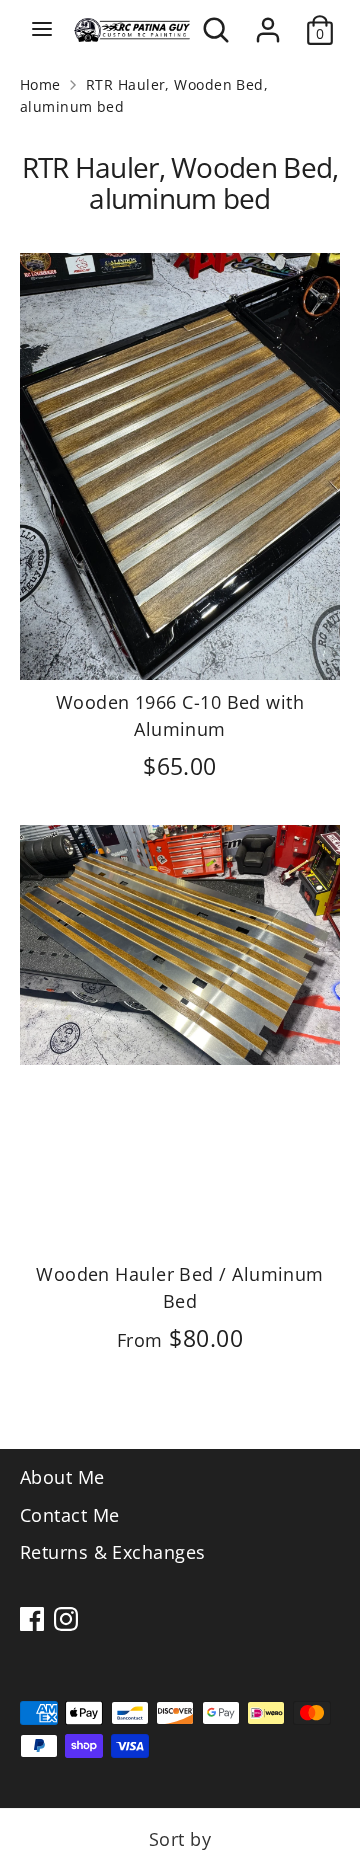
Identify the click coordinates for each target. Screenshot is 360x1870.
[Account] (268, 23)
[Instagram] (66, 1619)
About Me (62, 1477)
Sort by (180, 1839)
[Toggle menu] (42, 29)
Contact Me (70, 1515)
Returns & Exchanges (113, 1552)
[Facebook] (32, 1619)
